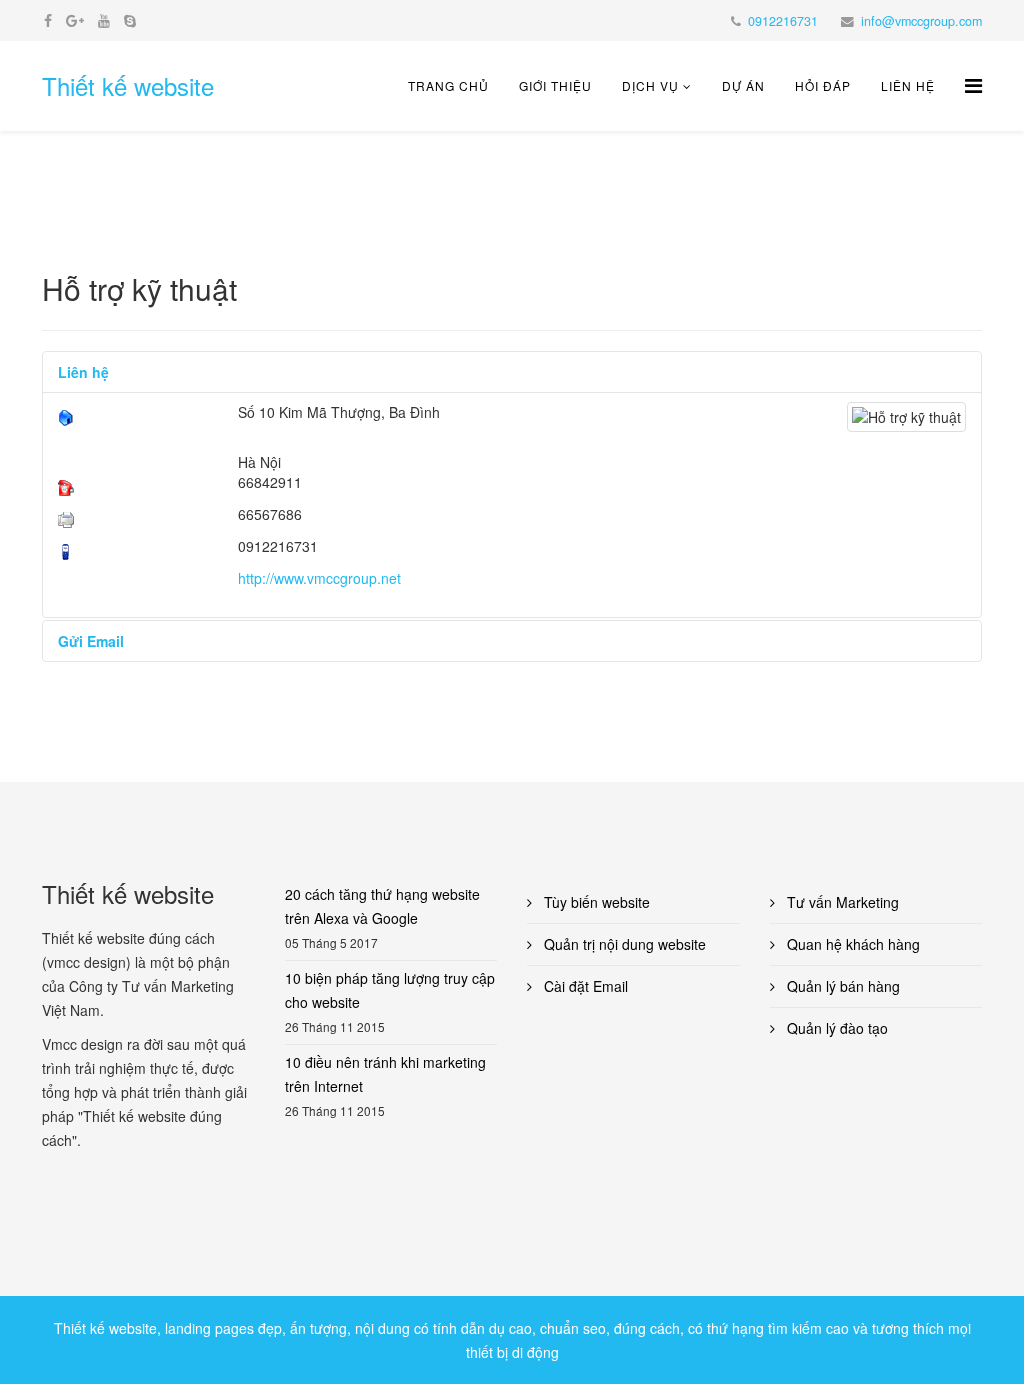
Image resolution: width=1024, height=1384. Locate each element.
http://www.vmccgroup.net (319, 578)
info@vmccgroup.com (921, 21)
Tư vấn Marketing (841, 902)
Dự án (743, 85)
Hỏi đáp (823, 85)
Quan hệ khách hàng (851, 944)
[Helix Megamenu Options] (973, 84)
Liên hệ (908, 85)
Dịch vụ (650, 85)
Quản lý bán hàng (841, 986)
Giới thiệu (555, 85)
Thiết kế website (128, 85)
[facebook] (48, 20)
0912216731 (783, 21)
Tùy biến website (595, 902)
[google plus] (75, 20)
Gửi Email (91, 641)
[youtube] (104, 20)
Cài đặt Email (584, 986)
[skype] (130, 20)
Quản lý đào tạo (835, 1028)
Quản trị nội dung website (623, 944)
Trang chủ (448, 85)
